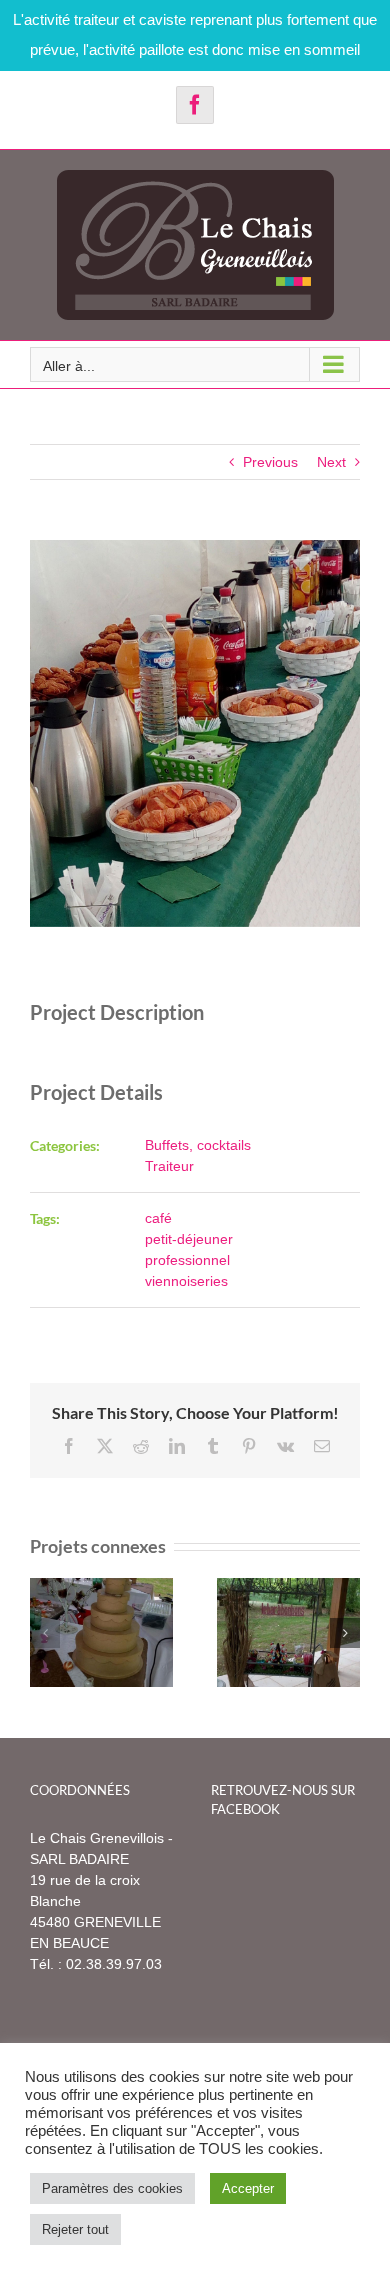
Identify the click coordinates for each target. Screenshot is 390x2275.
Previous (270, 462)
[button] (45, 1633)
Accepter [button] (248, 2188)
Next (331, 462)
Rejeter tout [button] (75, 2229)
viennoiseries (186, 1281)
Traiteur (169, 1166)
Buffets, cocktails (198, 1145)
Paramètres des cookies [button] (112, 2188)
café (158, 1218)
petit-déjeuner (189, 1239)
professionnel (187, 1260)
